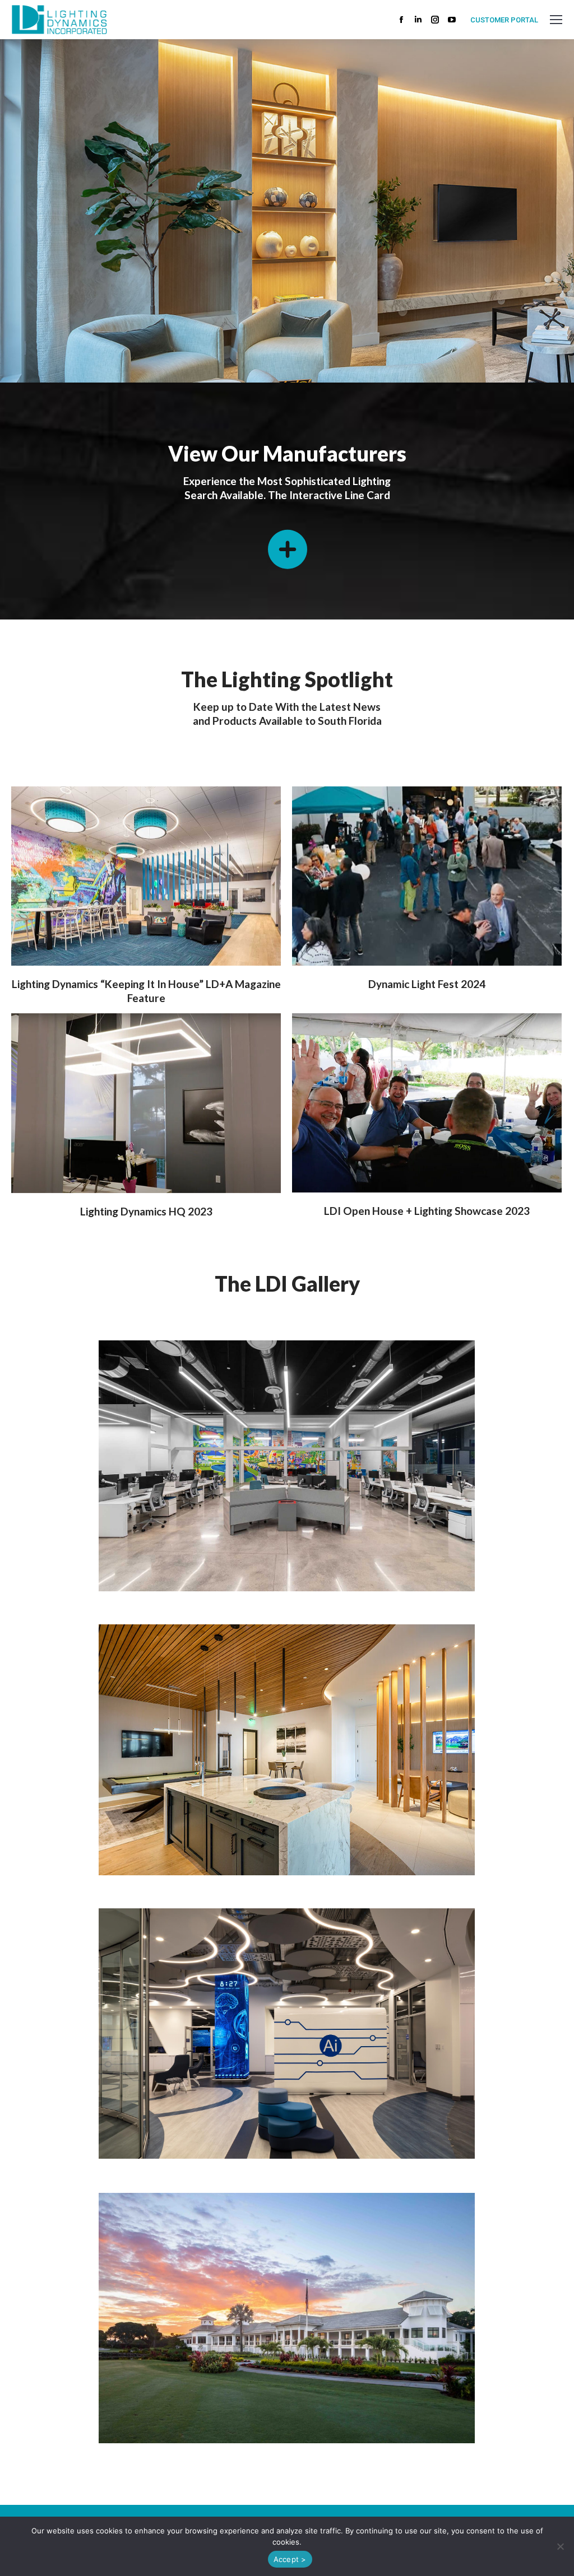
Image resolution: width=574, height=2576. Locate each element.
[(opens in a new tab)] (146, 876)
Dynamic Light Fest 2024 (427, 984)
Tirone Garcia (505, 338)
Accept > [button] (290, 2559)
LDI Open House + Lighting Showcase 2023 (427, 1211)
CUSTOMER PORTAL (504, 20)
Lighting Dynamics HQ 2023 (146, 1211)
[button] (560, 2546)
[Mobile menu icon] (556, 20)
